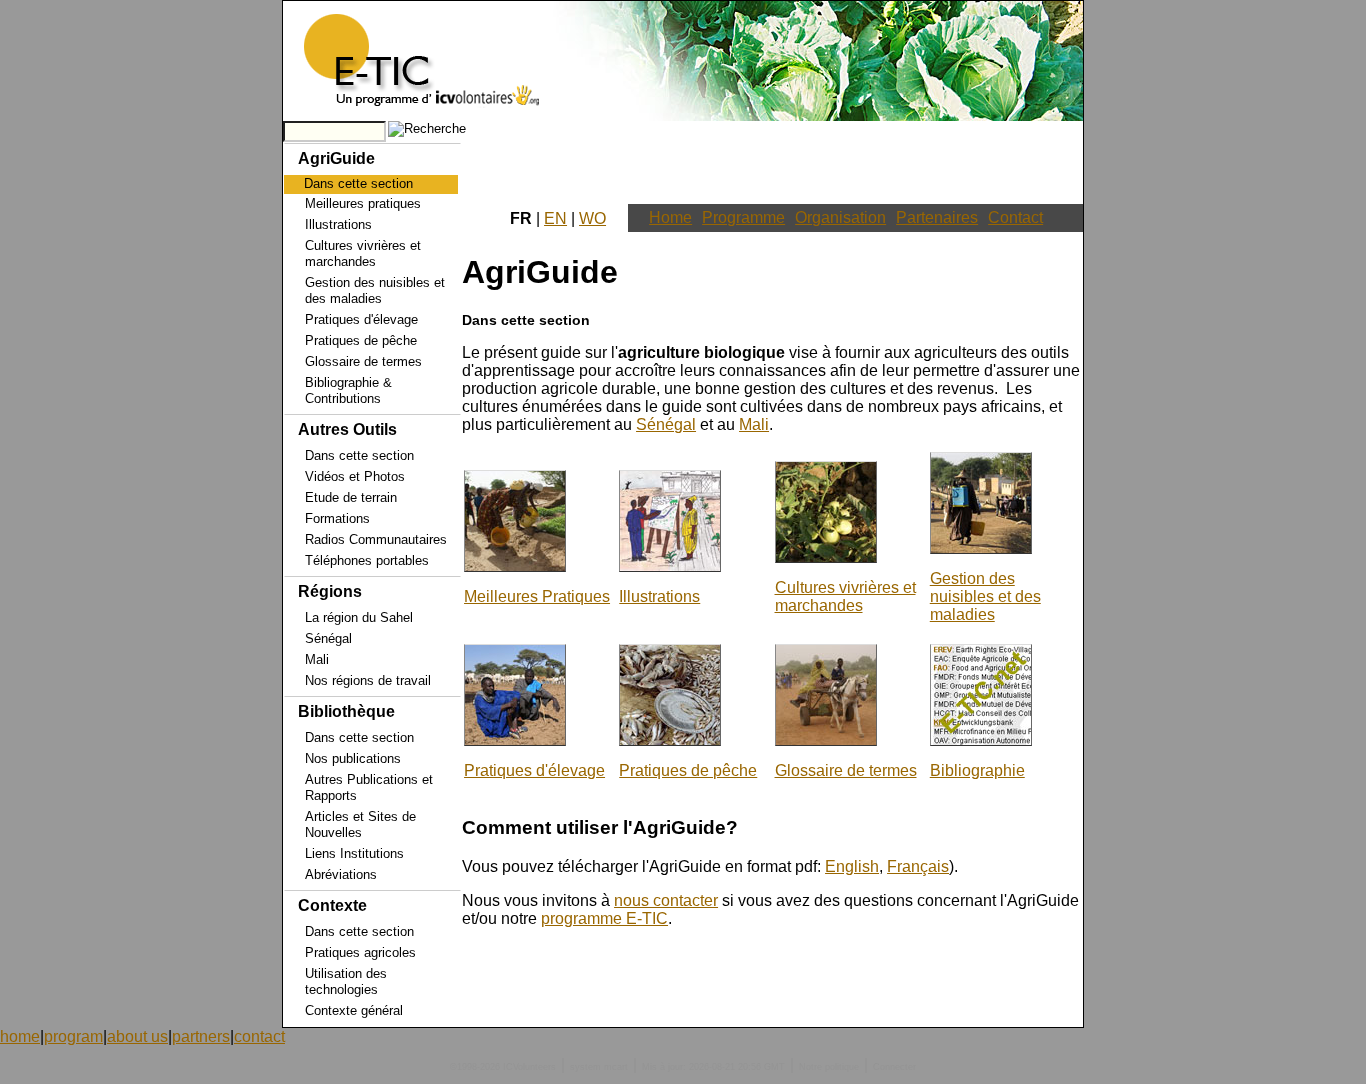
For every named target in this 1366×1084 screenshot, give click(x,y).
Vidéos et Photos (355, 476)
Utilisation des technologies (346, 981)
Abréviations (341, 874)
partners (201, 1036)
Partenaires (937, 217)
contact (259, 1036)
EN (555, 218)
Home (670, 217)
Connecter (894, 1067)
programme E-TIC (604, 918)
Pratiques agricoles (360, 952)
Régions (330, 591)
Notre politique (829, 1067)
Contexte (332, 905)
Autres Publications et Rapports (369, 787)
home (20, 1036)
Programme (743, 217)
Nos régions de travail (368, 680)
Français (918, 866)
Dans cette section (359, 455)
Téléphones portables (367, 560)
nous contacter (666, 900)
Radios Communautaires (376, 539)
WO (592, 218)
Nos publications (353, 758)
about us (137, 1036)
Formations (337, 518)
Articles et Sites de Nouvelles (360, 824)
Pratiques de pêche (361, 340)
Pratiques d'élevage (361, 319)
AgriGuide (336, 158)
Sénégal (328, 638)
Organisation (840, 217)
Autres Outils (347, 429)
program (73, 1036)
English (852, 866)
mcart (616, 1067)
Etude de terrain (351, 497)
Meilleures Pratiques (537, 596)
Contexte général (354, 1010)
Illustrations (338, 224)
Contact (1015, 217)
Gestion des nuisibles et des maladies (375, 290)
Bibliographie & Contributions (348, 390)
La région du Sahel (359, 617)
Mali (317, 659)
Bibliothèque (346, 711)
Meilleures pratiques (363, 203)
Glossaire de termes (363, 361)
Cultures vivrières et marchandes (363, 253)
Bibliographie (977, 770)
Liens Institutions (354, 853)
